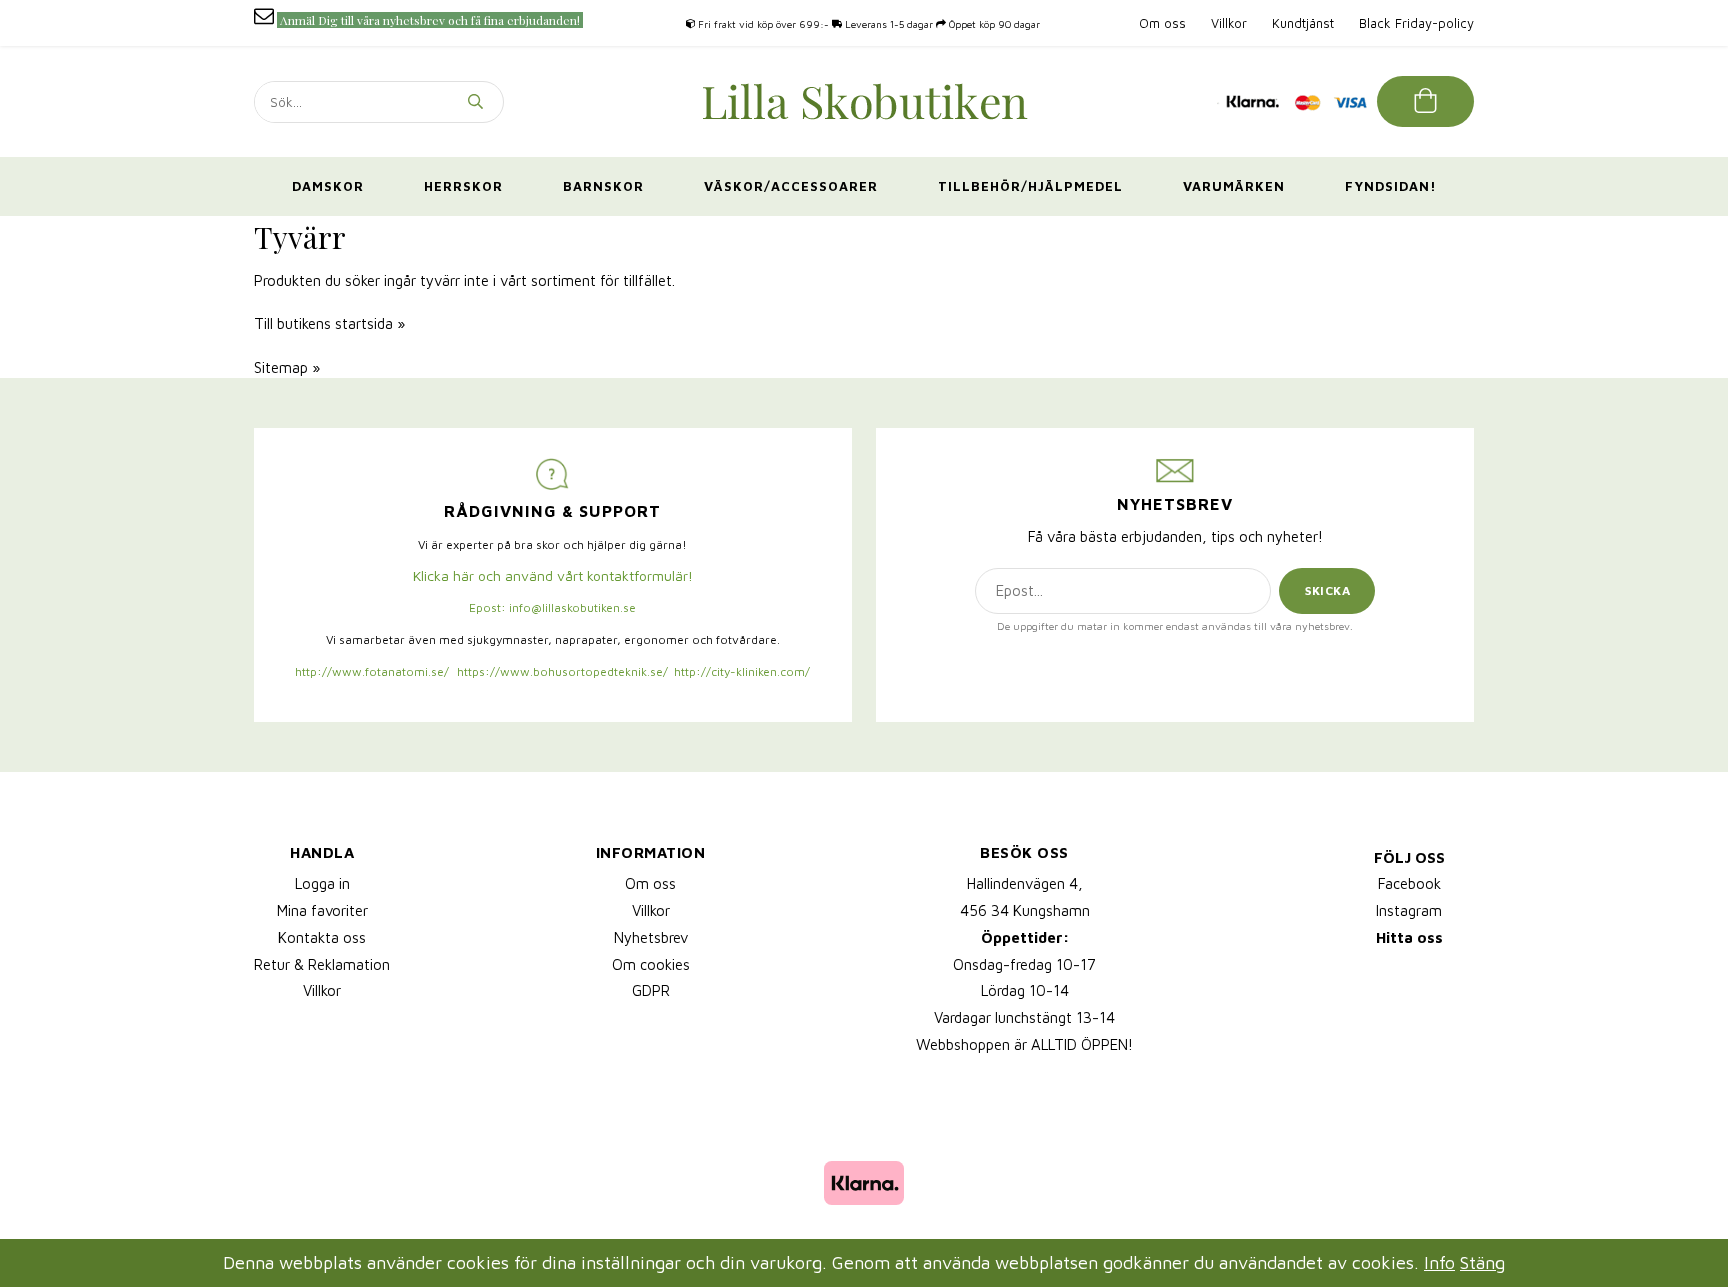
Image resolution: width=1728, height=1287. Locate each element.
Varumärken (1234, 186)
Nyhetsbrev (651, 937)
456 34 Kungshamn (1025, 910)
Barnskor (603, 186)
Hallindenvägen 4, (1025, 883)
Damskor (328, 186)
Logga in (322, 883)
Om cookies (651, 964)
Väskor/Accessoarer (791, 186)
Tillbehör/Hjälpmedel (1030, 186)
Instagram (1409, 910)
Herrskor (463, 186)
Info (1439, 1262)
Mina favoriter (322, 910)
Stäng (1482, 1262)
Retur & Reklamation (322, 964)
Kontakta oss (322, 937)
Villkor (1229, 23)
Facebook (1409, 883)
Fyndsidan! (1391, 186)
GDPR (651, 990)
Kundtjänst (1303, 23)
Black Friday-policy (1416, 23)
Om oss (1162, 23)
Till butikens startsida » (329, 323)
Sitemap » (287, 367)
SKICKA (1327, 590)
